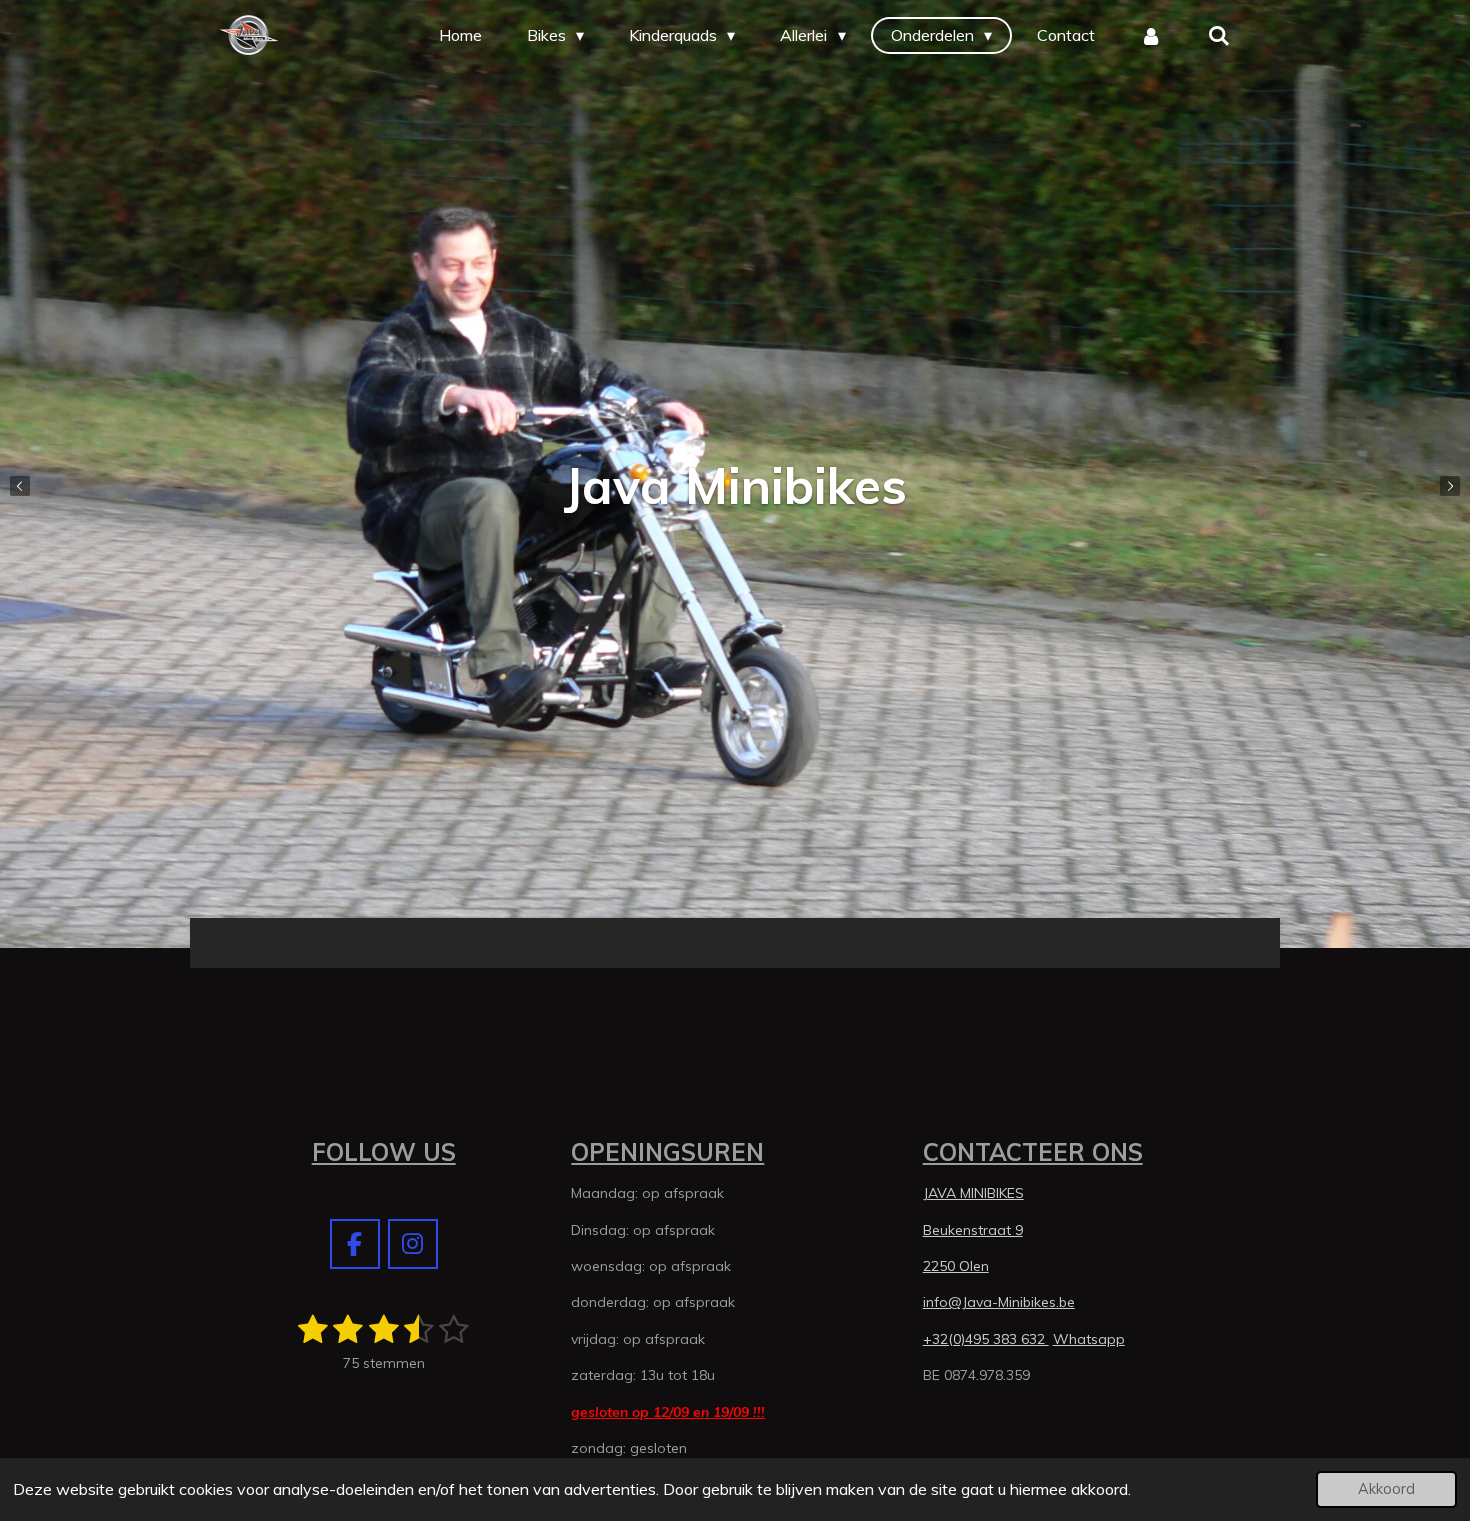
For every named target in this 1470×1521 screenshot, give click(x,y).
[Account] (1151, 35)
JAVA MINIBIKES (973, 1193)
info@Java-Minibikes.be (999, 1302)
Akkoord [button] (1386, 1489)
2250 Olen (956, 1266)
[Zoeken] (1219, 35)
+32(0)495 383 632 (986, 1339)
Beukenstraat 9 (973, 1230)
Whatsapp (1089, 1339)
